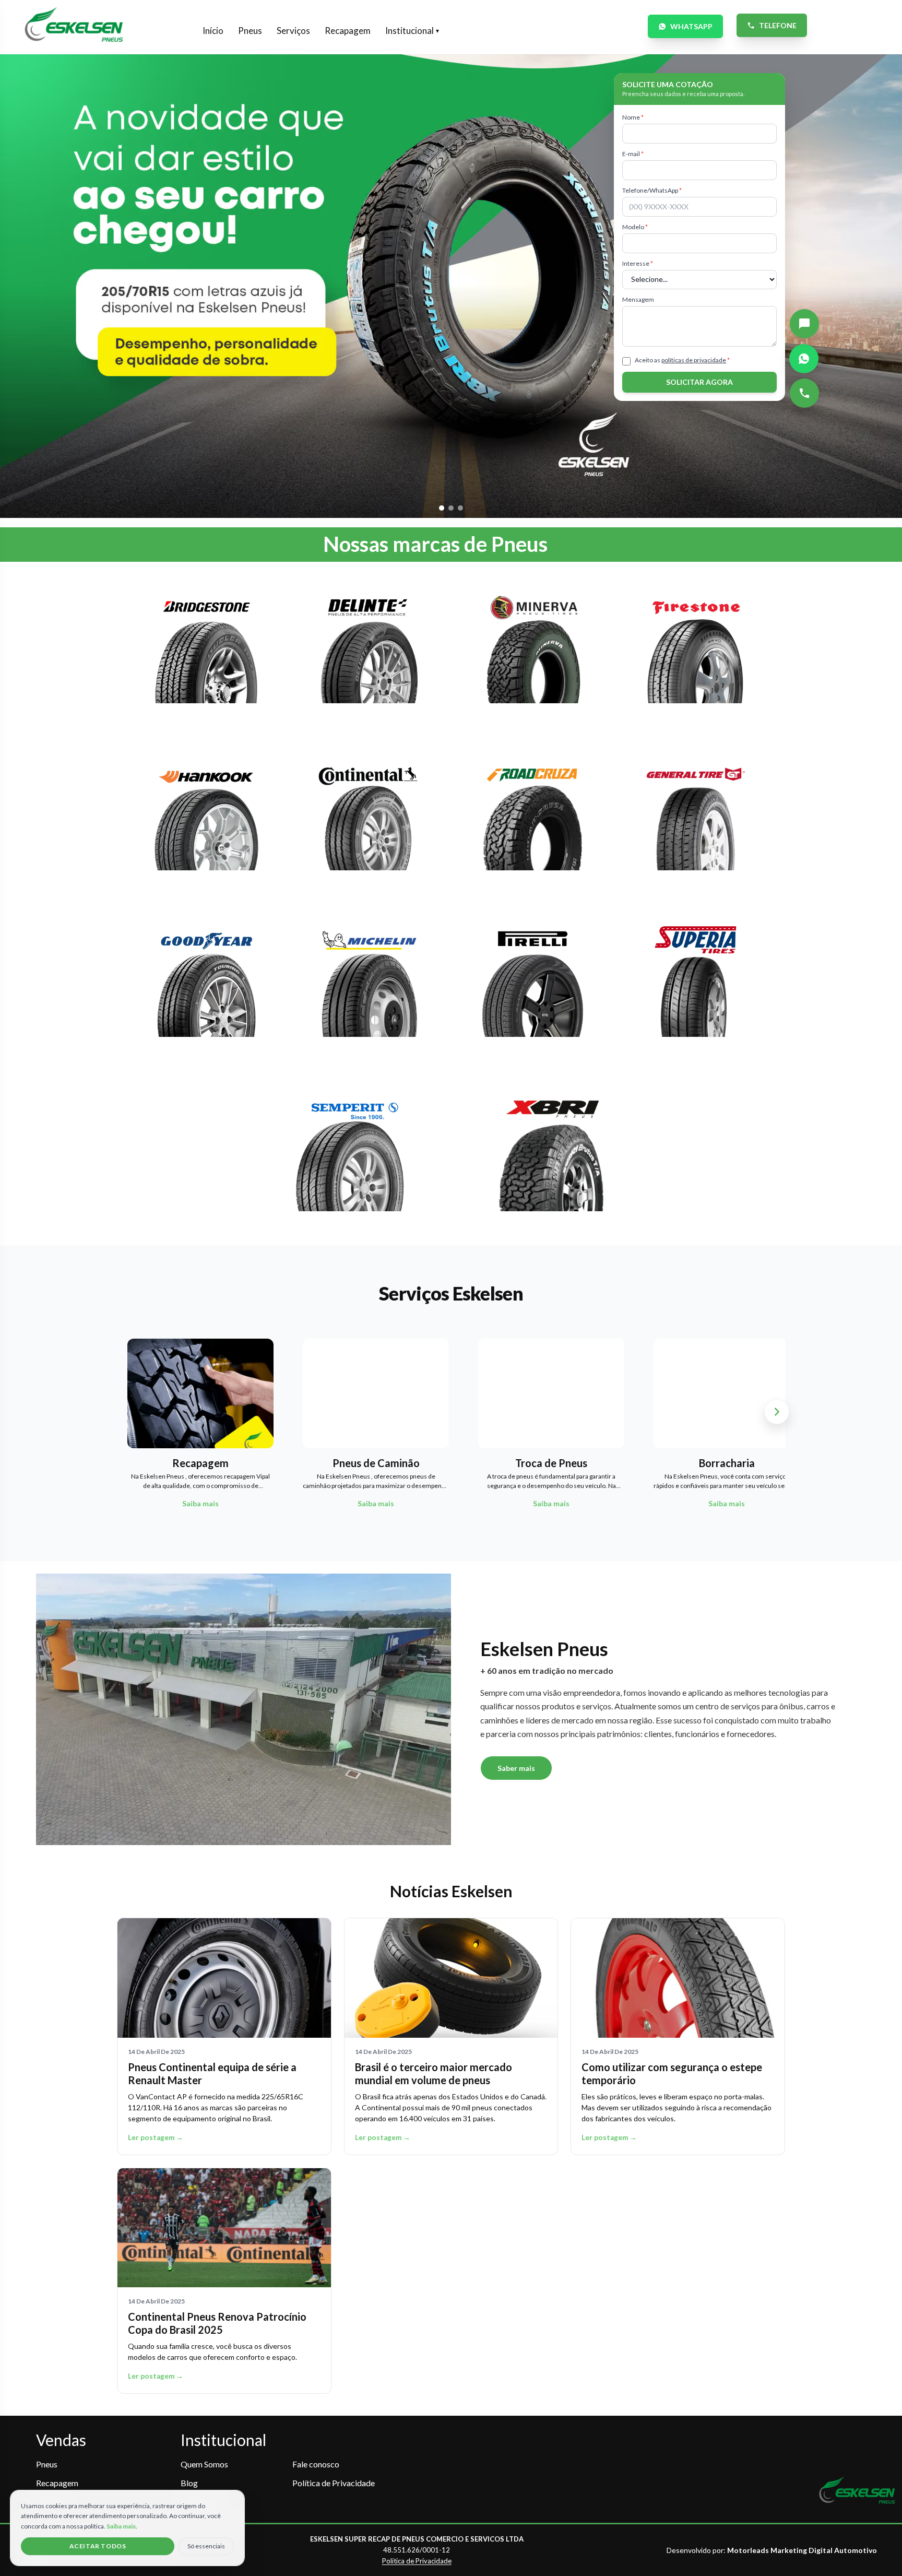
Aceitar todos (98, 2546)
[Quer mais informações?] (804, 324)
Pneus (250, 31)
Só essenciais (206, 2546)
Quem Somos (204, 2464)
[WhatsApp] (804, 359)
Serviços (293, 31)
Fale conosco (316, 2464)
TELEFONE (778, 25)
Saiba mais (121, 2526)
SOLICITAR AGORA (699, 382)
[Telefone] (804, 393)
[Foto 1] (442, 508)
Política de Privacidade (334, 2483)
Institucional (412, 31)
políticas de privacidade (694, 360)
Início (213, 31)
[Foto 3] (460, 508)
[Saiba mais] (206, 654)
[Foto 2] (451, 508)
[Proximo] (777, 1412)
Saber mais (516, 1768)
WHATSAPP (691, 26)
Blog (189, 2483)
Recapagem (348, 31)
